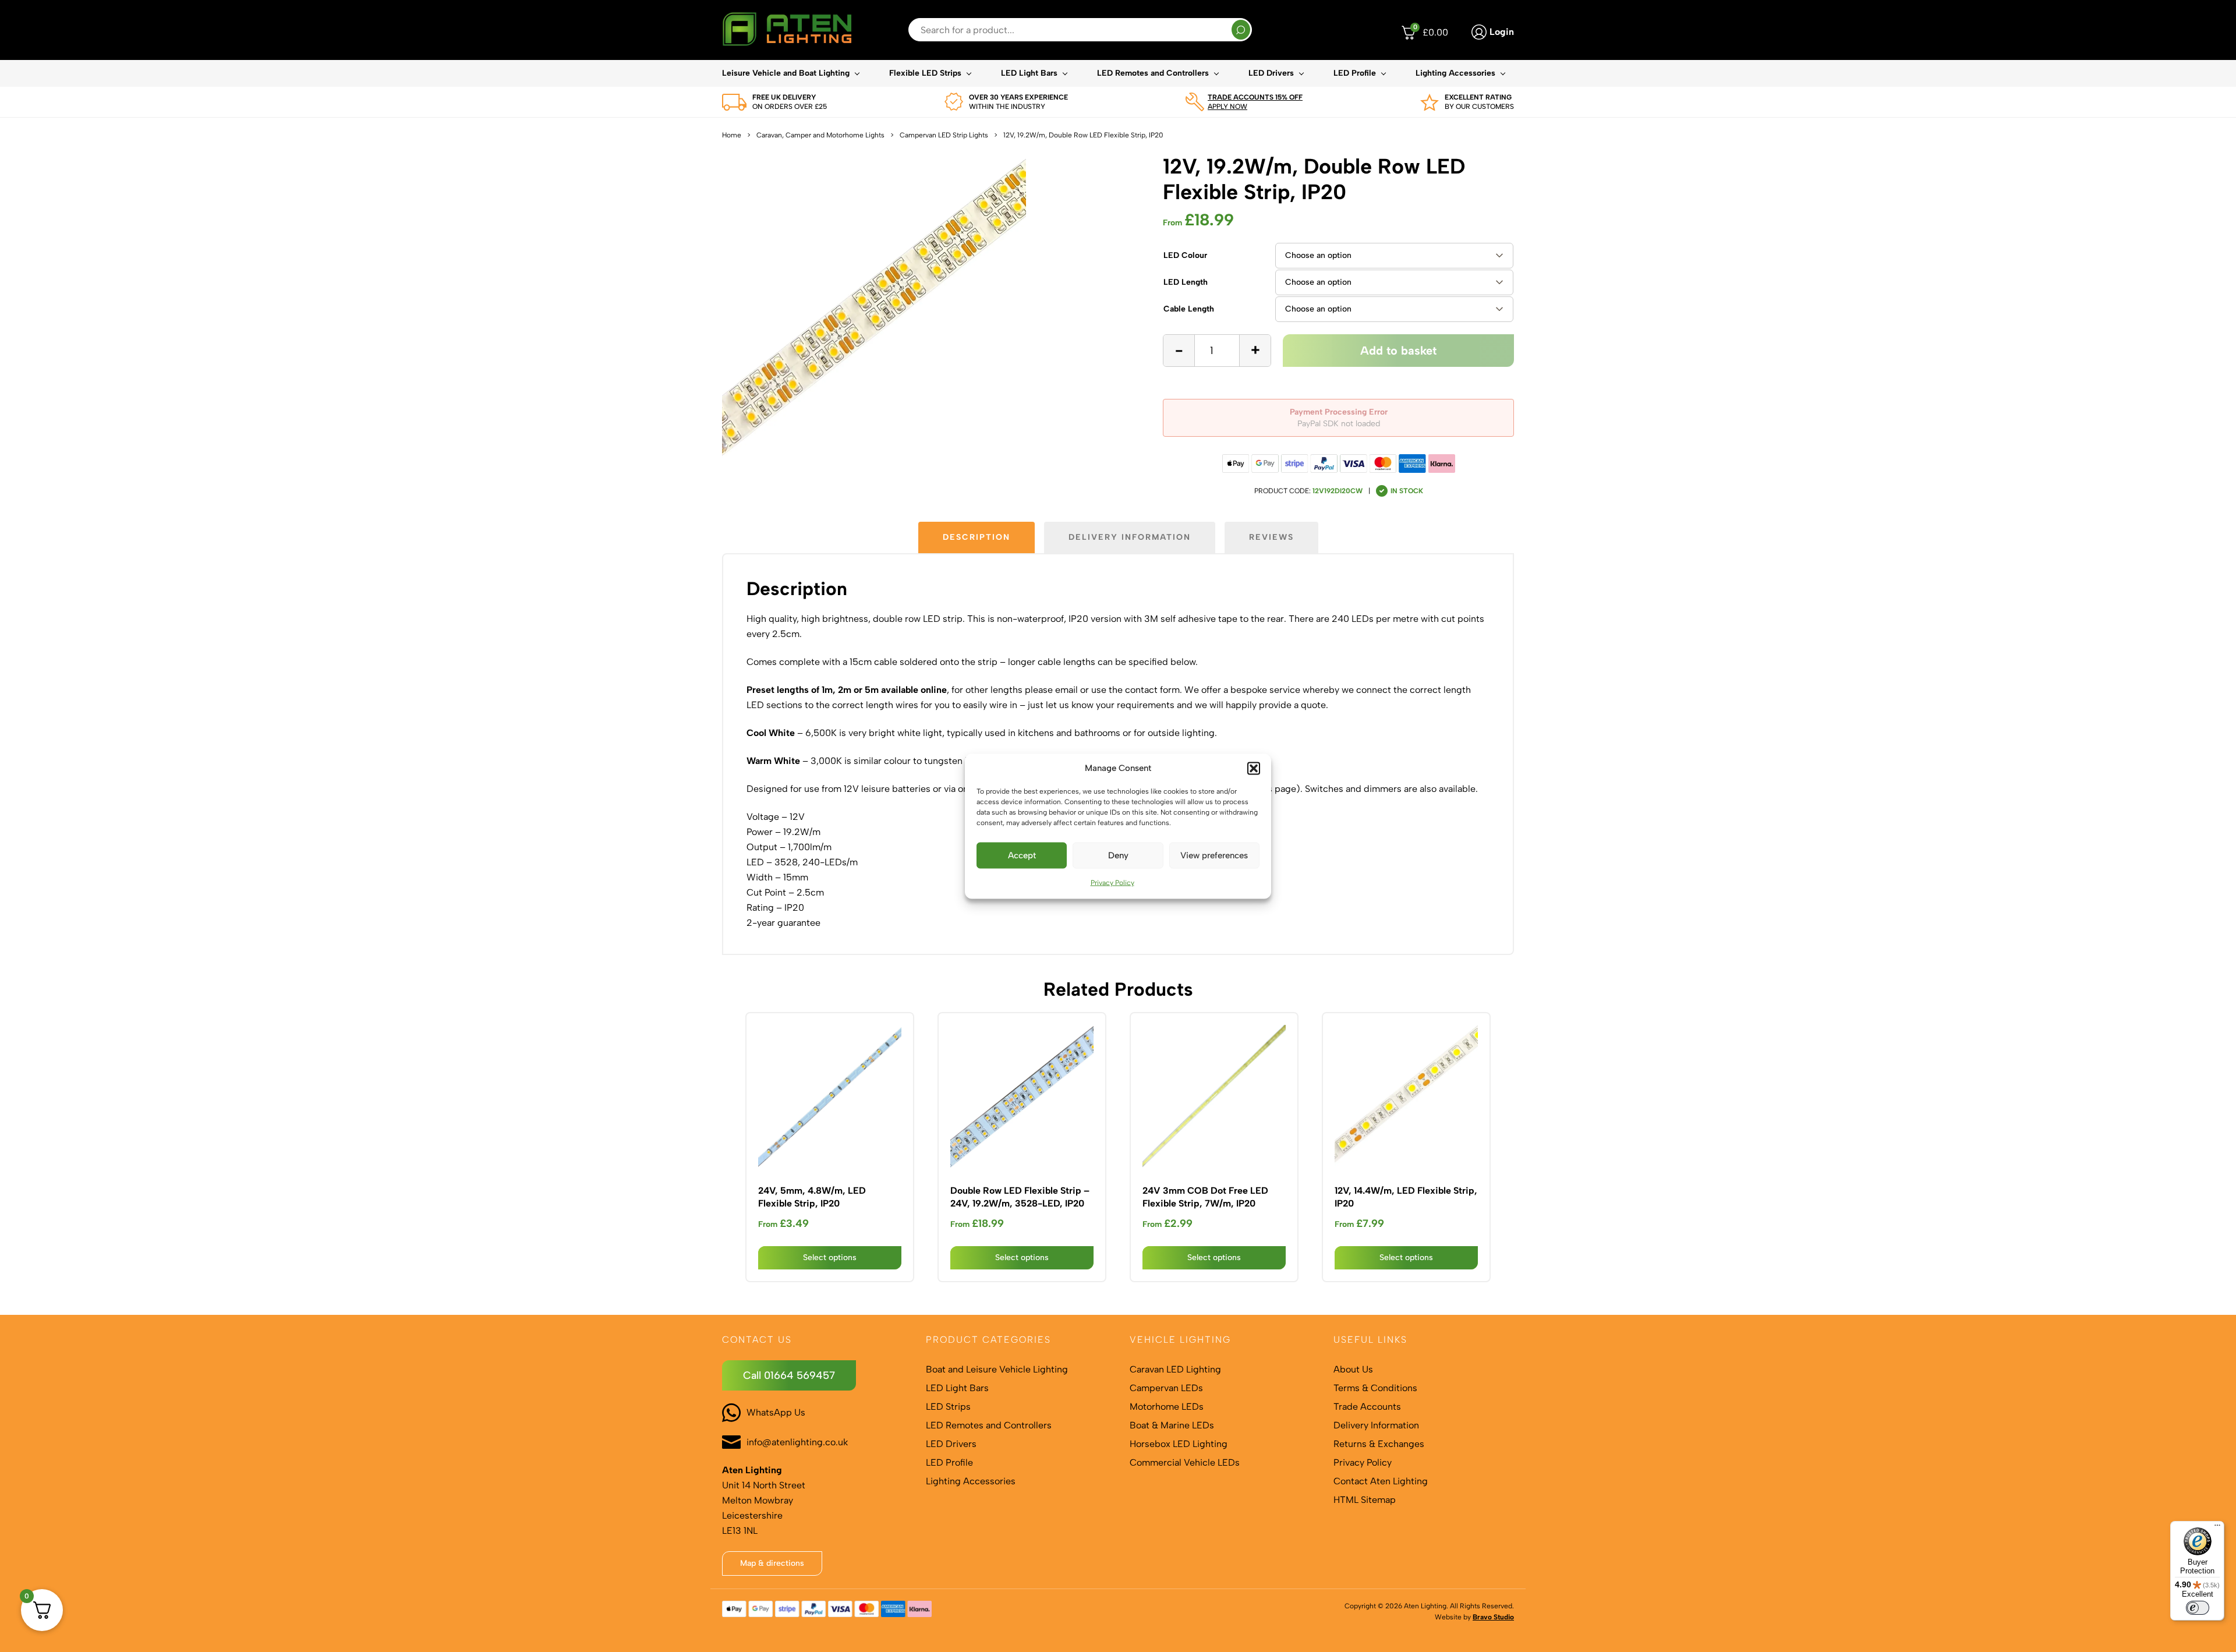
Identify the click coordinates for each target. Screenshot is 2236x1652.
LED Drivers (1271, 73)
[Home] (787, 30)
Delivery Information (1376, 1425)
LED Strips (948, 1407)
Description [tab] (977, 537)
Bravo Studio (1493, 1617)
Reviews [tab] (1271, 537)
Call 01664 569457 (789, 1375)
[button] (1254, 768)
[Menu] (2217, 1528)
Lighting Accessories (1455, 73)
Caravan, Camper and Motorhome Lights (820, 135)
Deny (1118, 855)
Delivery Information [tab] (1130, 537)
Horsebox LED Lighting (1179, 1444)
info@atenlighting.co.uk (797, 1442)
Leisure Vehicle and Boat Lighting (786, 73)
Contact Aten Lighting (1381, 1481)
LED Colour (1185, 255)
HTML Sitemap (1365, 1500)
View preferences (1214, 855)
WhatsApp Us (776, 1412)
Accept (1022, 855)
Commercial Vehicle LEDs (1185, 1462)
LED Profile (1355, 73)
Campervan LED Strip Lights (944, 135)
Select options (830, 1257)
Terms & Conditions (1375, 1388)
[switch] (2198, 1608)
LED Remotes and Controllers (1153, 73)
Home (732, 135)
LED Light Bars (1029, 73)
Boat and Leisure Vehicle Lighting (997, 1369)
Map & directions (772, 1563)
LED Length (1186, 282)
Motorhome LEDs (1167, 1407)
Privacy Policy (1112, 882)
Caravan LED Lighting (1175, 1369)
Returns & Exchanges (1379, 1444)
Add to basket (1398, 351)
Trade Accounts (1367, 1407)
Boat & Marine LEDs (1172, 1425)
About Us (1353, 1369)
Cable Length (1189, 309)
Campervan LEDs (1166, 1388)
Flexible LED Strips (925, 73)
